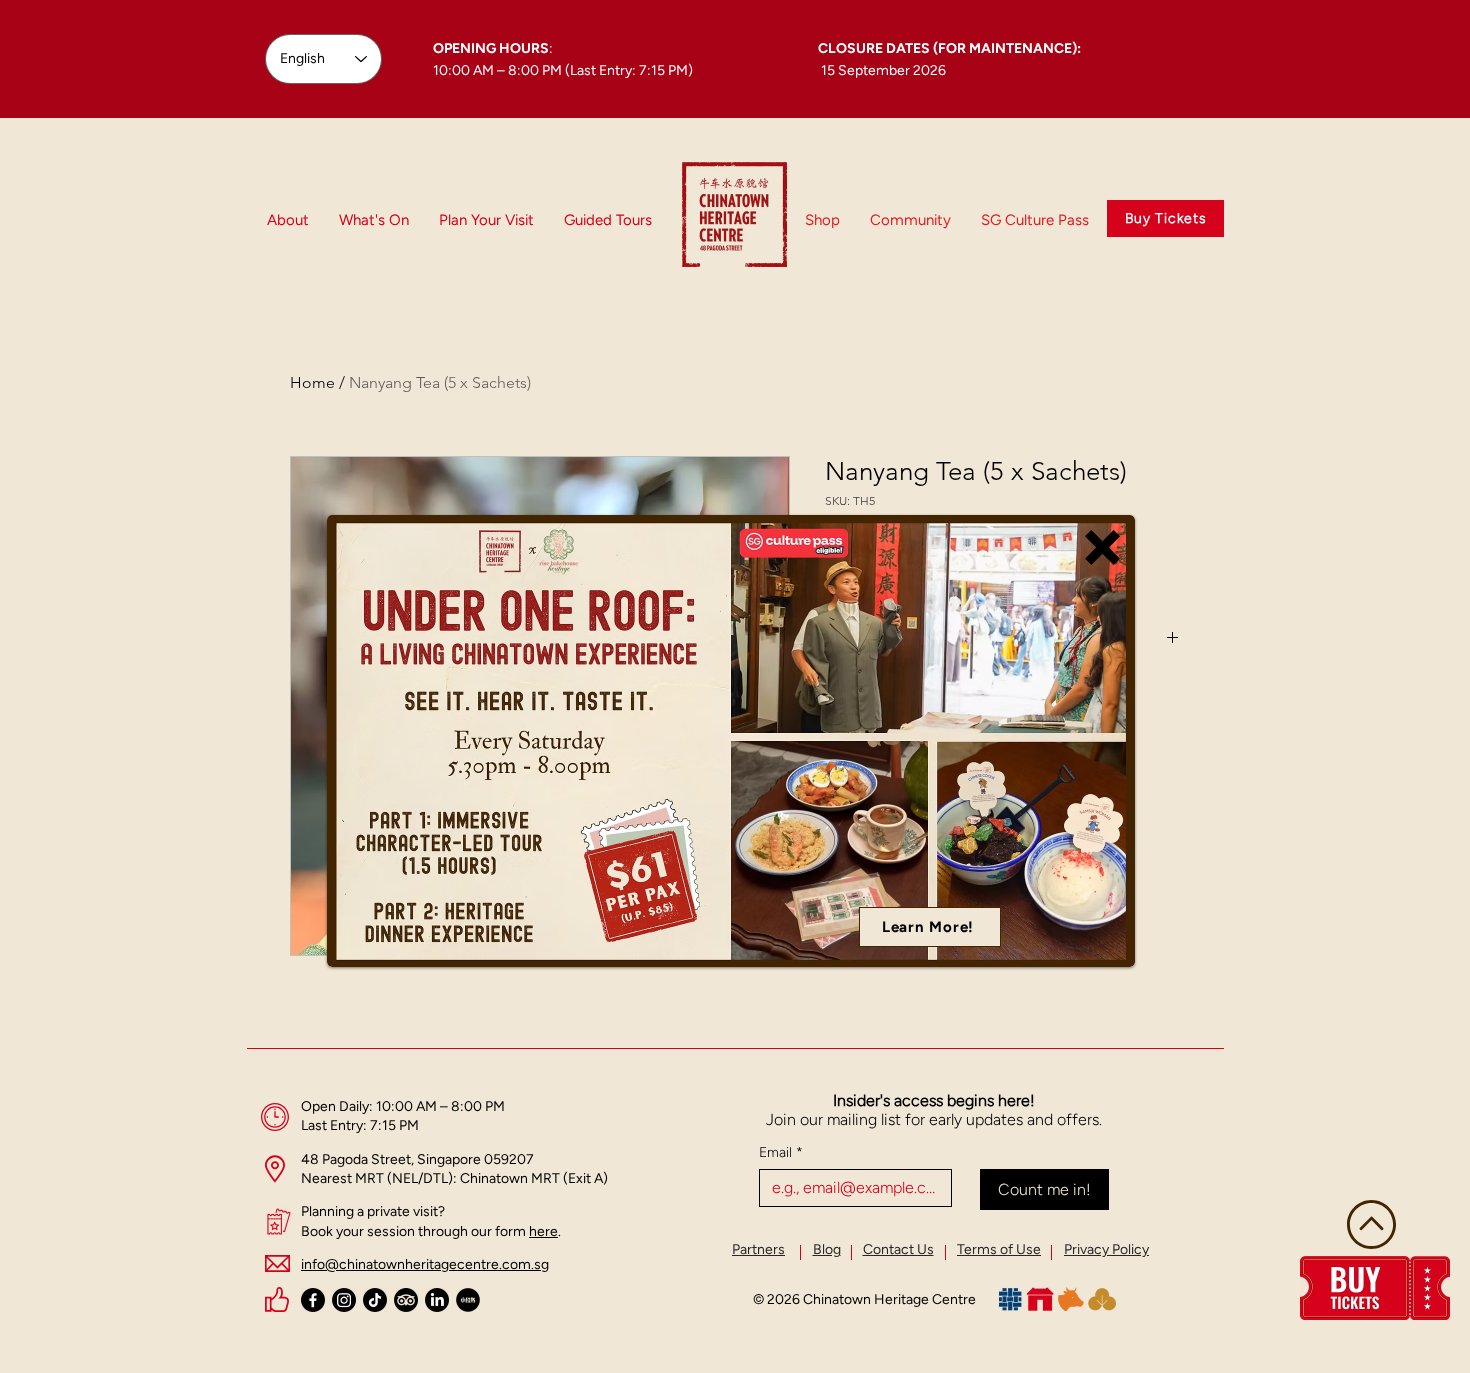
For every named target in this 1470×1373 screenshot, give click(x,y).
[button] (1102, 547)
